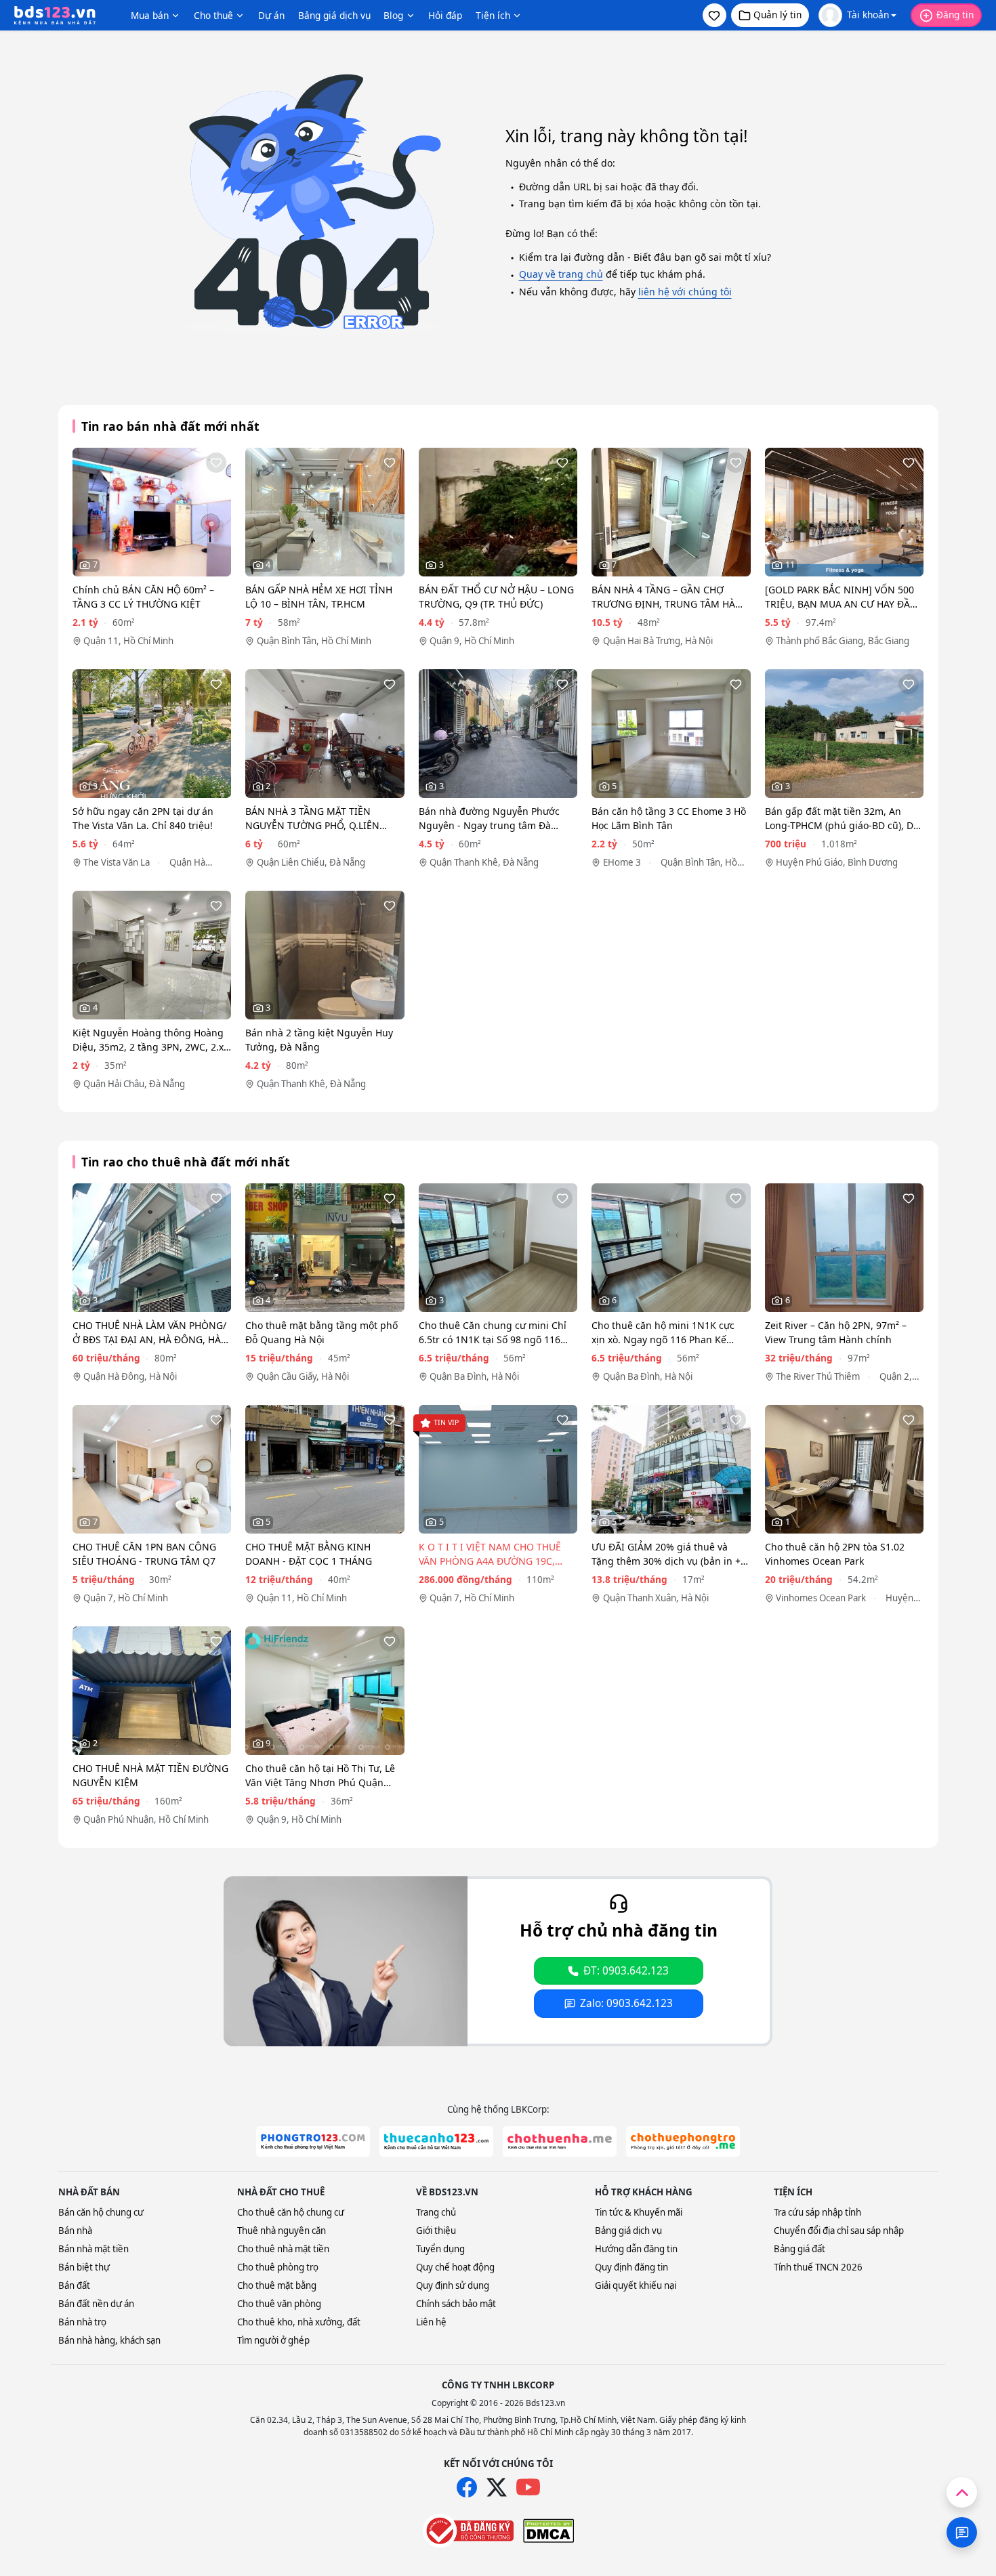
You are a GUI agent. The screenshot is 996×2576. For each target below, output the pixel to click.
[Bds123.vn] (55, 16)
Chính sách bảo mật (456, 2304)
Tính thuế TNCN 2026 (818, 2267)
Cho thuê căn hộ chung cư (291, 2212)
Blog (393, 15)
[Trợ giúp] (962, 2532)
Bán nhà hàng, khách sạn (109, 2340)
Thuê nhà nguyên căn (282, 2231)
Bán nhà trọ (82, 2322)
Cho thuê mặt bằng (277, 2285)
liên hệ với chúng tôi (685, 292)
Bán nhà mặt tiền (94, 2249)
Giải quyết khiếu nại (636, 2285)
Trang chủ (436, 2212)
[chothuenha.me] (560, 2141)
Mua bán (150, 15)
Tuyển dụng (440, 2249)
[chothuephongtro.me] (683, 2141)
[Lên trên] (962, 2492)
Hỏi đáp (445, 15)
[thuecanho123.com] (436, 2141)
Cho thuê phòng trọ (278, 2267)
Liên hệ (431, 2322)
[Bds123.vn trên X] (497, 2487)
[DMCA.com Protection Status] (548, 2531)
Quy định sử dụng (453, 2285)
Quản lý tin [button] (777, 15)
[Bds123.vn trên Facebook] (467, 2487)
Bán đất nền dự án (96, 2304)
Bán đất (74, 2285)
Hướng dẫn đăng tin (636, 2249)
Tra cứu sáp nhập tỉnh (817, 2212)
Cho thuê (213, 15)
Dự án (271, 15)
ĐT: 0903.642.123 (626, 1971)
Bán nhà (75, 2231)
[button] (714, 15)
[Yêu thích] (216, 463)
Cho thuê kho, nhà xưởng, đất (299, 2322)
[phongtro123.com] (313, 2141)
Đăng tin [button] (955, 15)
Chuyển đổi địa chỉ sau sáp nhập (839, 2231)
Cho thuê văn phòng (279, 2304)
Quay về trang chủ (561, 274)
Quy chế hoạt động (455, 2267)
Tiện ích (493, 15)
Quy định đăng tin (631, 2267)
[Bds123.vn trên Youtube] (528, 2488)
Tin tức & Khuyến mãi (639, 2212)
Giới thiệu (436, 2231)
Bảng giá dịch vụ (334, 15)
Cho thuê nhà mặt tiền (283, 2249)
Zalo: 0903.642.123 (626, 2003)
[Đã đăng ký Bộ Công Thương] (468, 2531)
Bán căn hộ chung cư (101, 2212)
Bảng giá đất (800, 2249)
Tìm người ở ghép (273, 2340)
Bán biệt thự (84, 2267)
